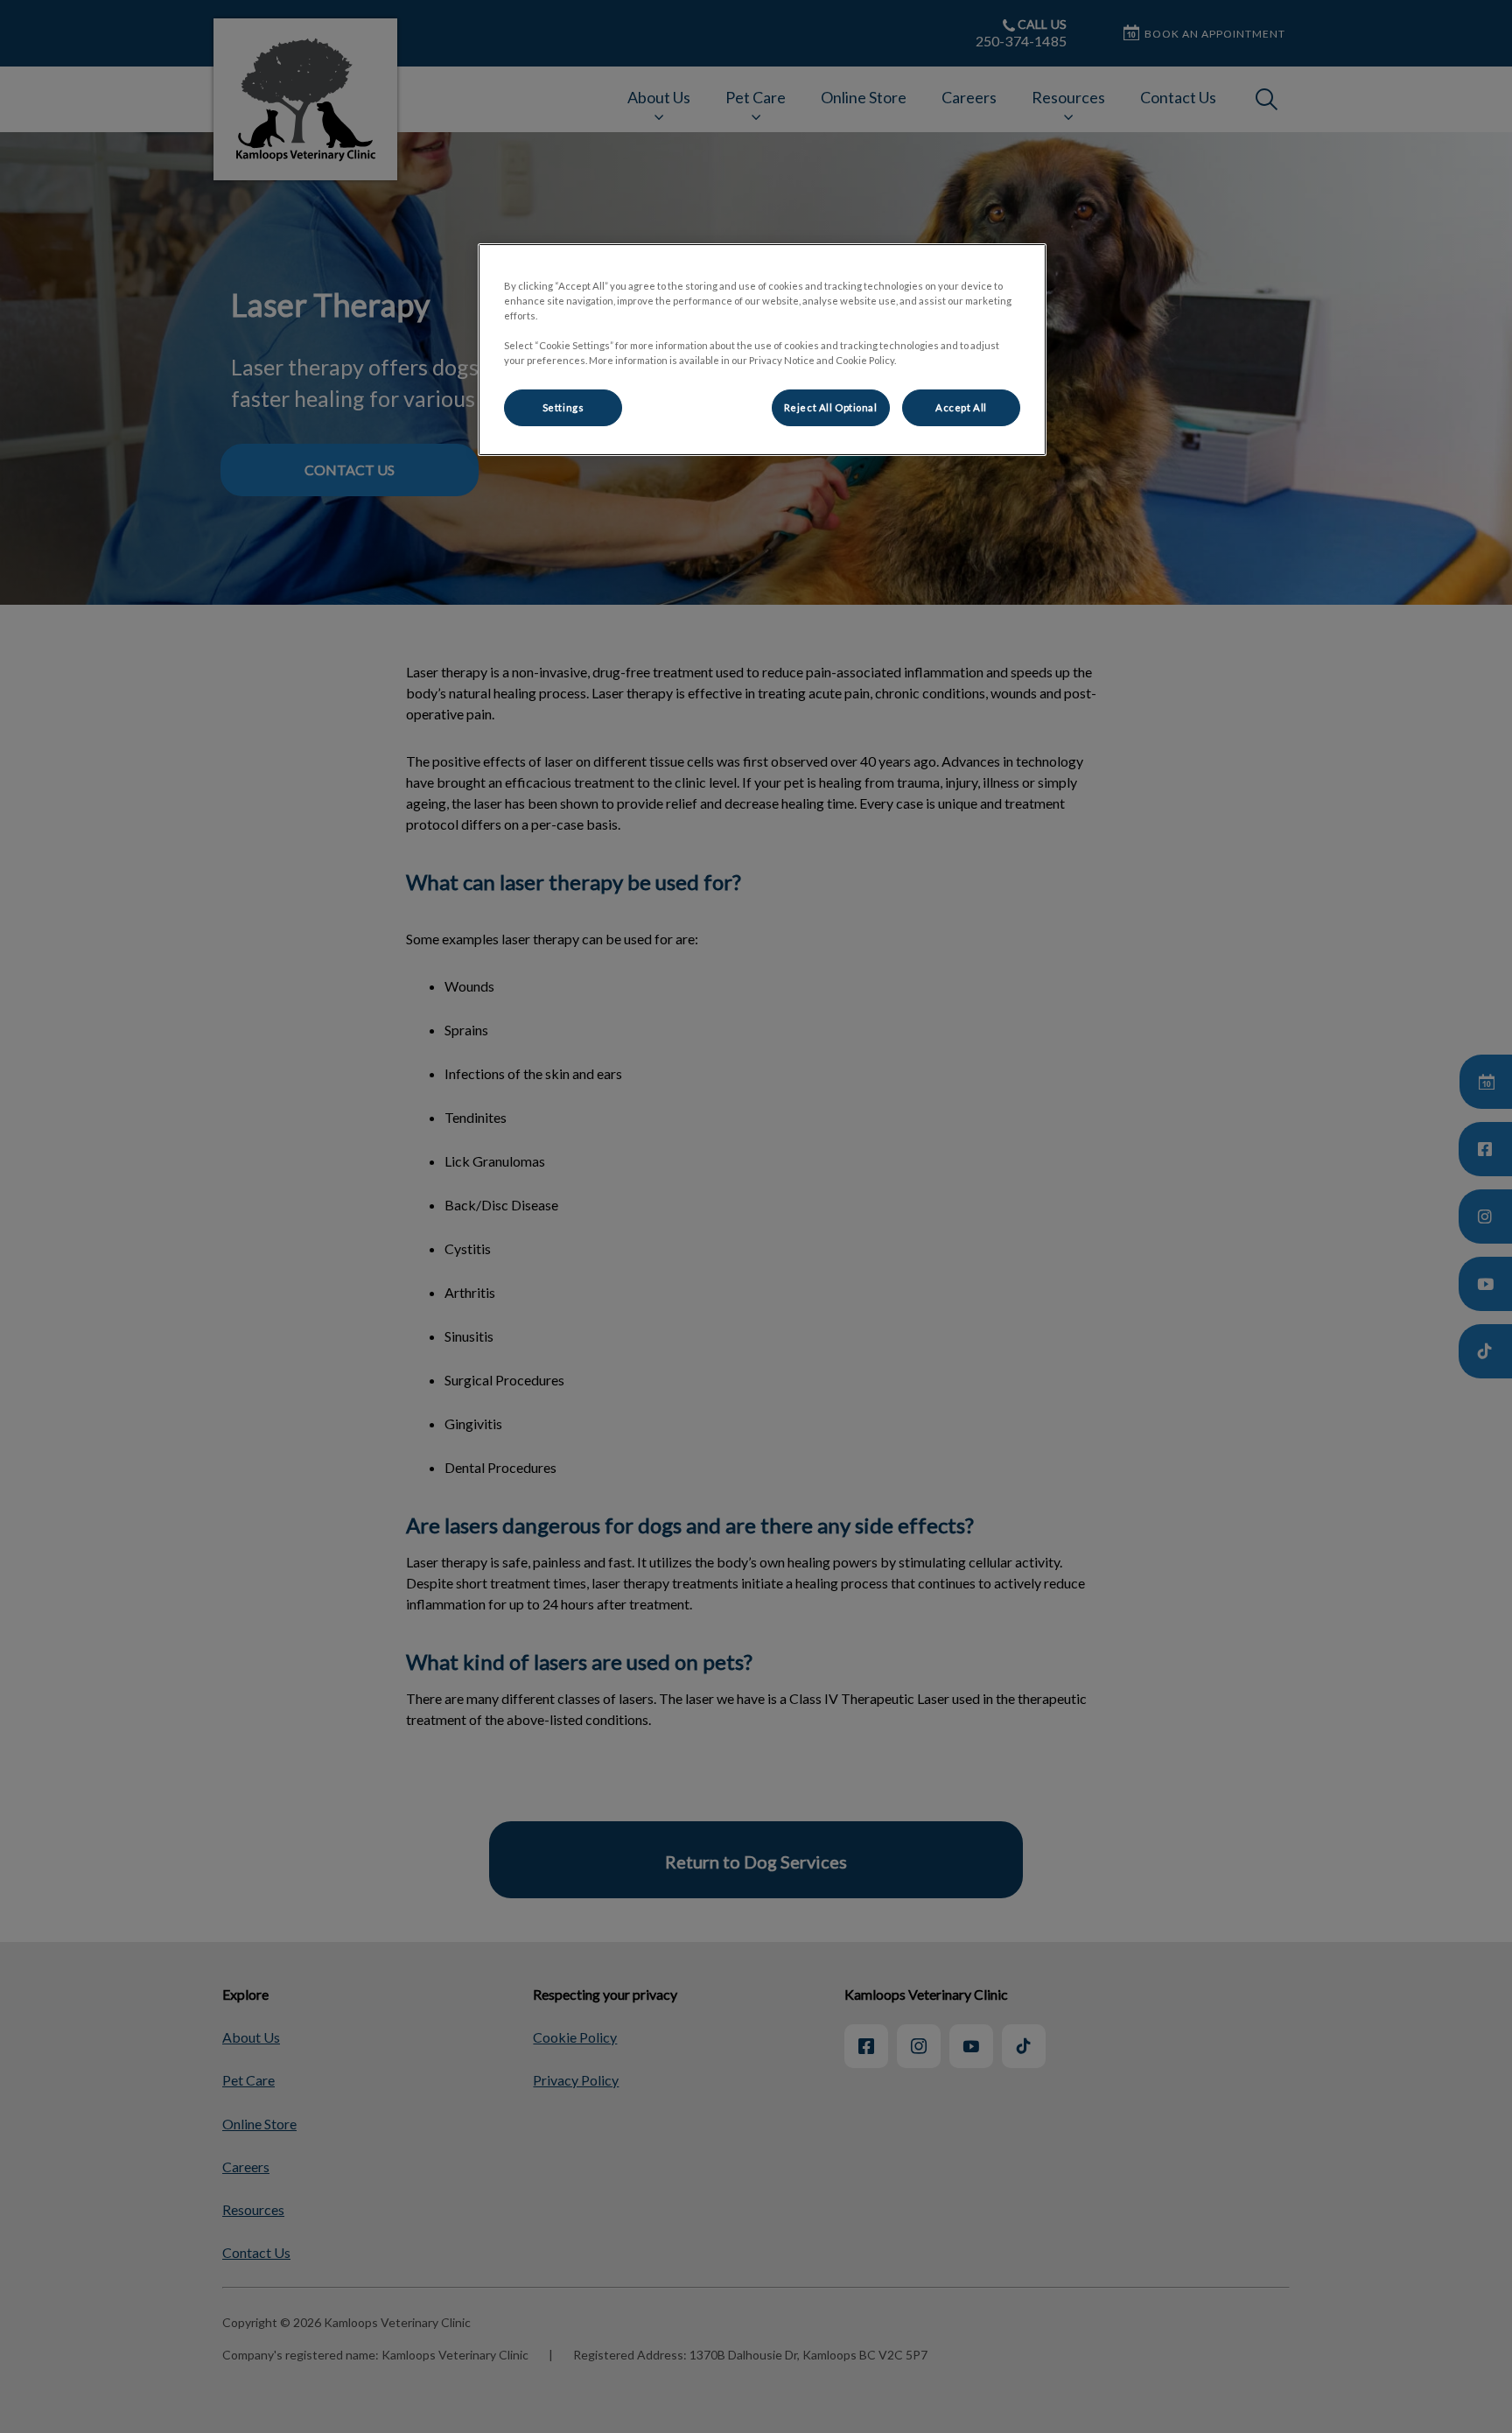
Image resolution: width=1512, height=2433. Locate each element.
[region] (762, 350)
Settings (563, 407)
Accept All (961, 407)
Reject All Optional (831, 407)
